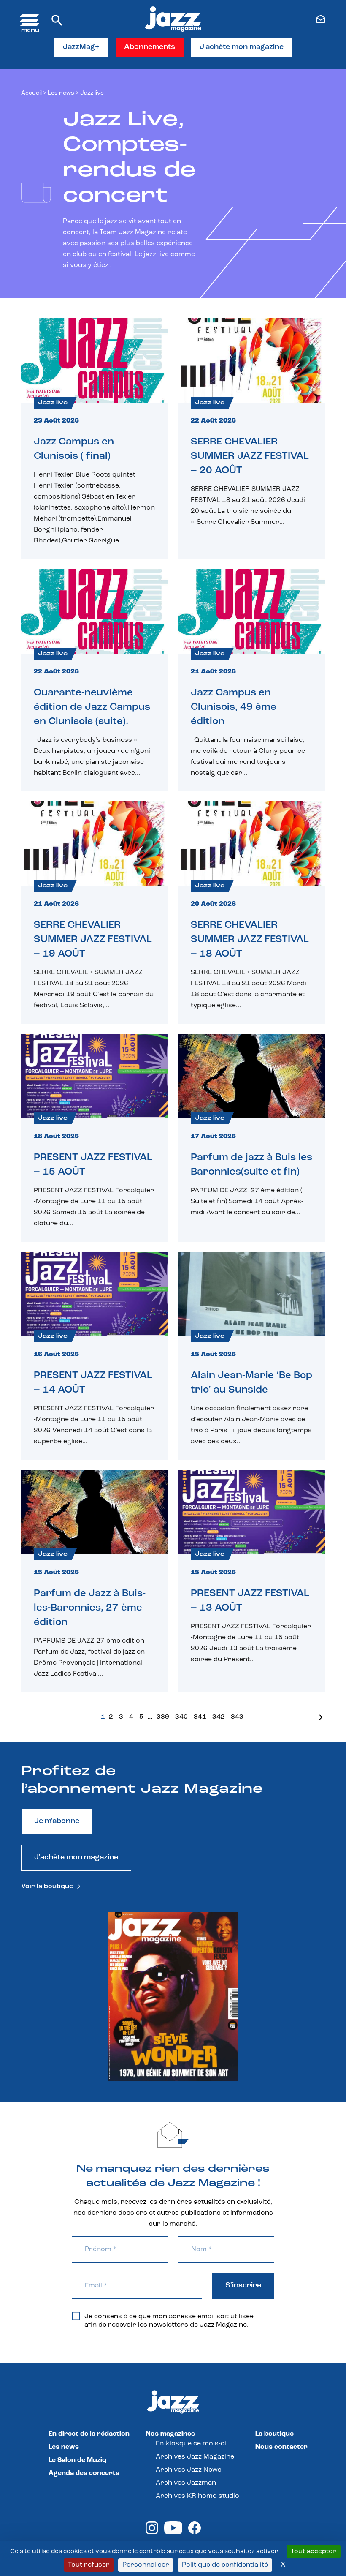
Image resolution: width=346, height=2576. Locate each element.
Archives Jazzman (186, 2483)
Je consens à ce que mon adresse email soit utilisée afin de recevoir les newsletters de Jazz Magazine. (169, 2321)
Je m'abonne (57, 1821)
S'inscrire (243, 2286)
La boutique (274, 2434)
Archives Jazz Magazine (195, 2457)
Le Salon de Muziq (77, 2460)
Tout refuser (89, 2565)
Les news (61, 93)
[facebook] (195, 2532)
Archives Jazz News (189, 2470)
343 (237, 1717)
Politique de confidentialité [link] (225, 2565)
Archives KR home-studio (197, 2496)
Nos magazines (170, 2434)
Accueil (31, 93)
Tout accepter (314, 2551)
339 (163, 1717)
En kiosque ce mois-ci (191, 2444)
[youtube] (173, 2532)
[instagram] (152, 2532)
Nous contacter (281, 2447)
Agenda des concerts (84, 2473)
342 (219, 1717)
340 (181, 1717)
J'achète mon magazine (242, 47)
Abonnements (150, 47)
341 (200, 1717)
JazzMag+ (81, 47)
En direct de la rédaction (89, 2434)
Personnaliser (146, 2565)
